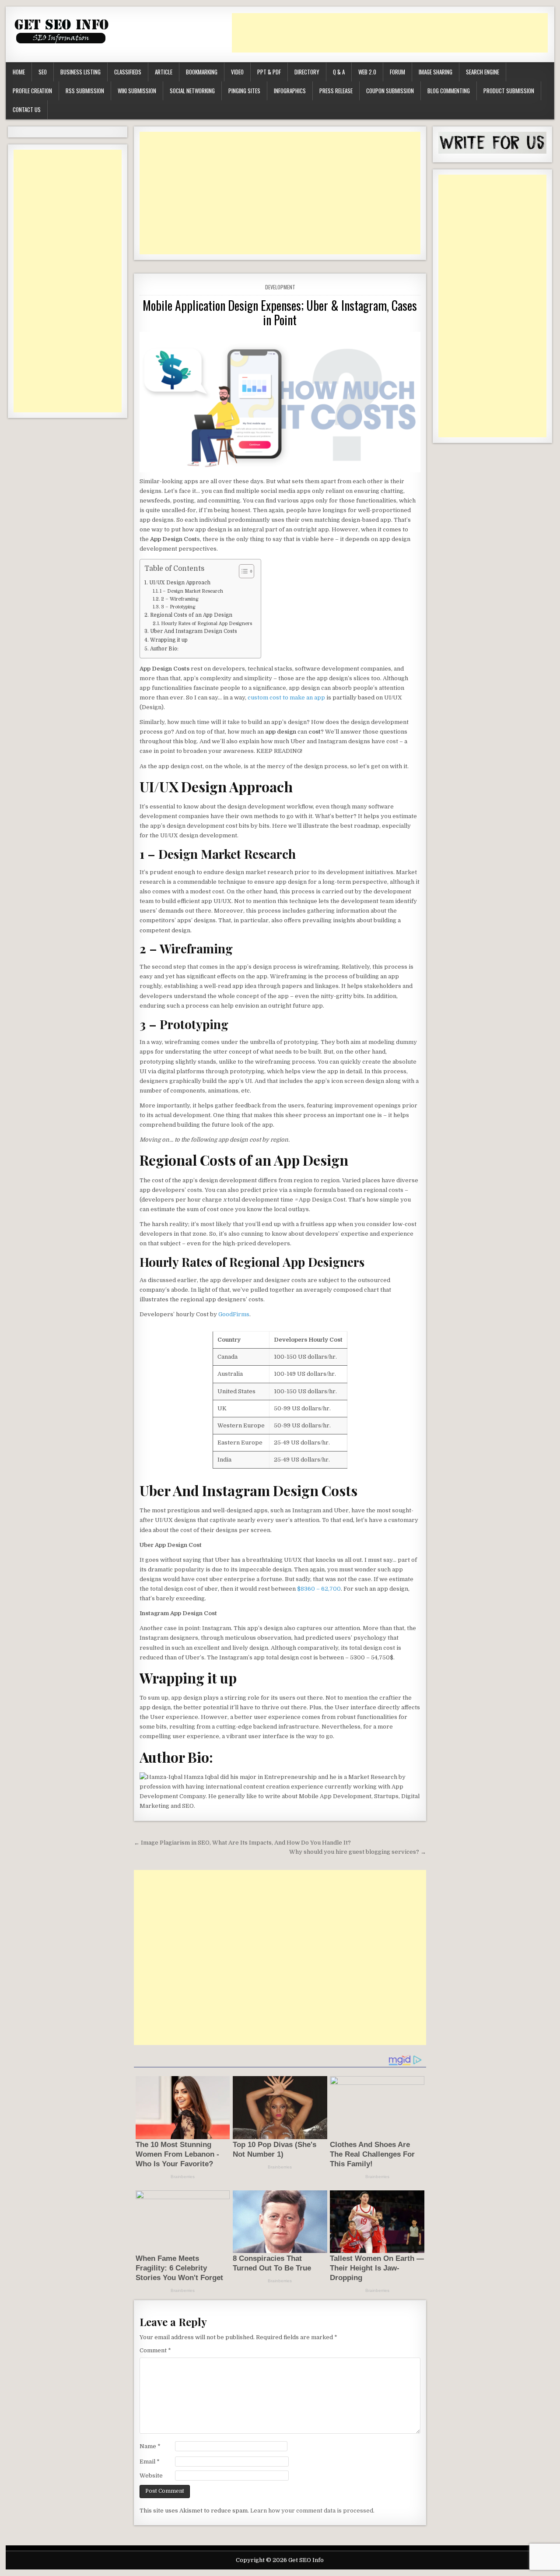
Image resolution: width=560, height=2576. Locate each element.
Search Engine (483, 72)
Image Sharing (436, 72)
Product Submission (509, 91)
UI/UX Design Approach (180, 583)
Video (237, 72)
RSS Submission (85, 91)
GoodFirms (234, 1314)
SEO (43, 72)
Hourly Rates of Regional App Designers (206, 624)
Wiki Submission (137, 91)
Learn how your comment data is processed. (312, 2511)
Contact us (27, 109)
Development (280, 287)
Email (150, 2462)
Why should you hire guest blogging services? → (358, 1852)
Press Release (336, 91)
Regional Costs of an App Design (191, 615)
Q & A (339, 72)
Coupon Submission (390, 91)
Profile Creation (32, 91)
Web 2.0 (367, 72)
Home (19, 72)
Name (150, 2446)
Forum (397, 72)
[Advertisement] (391, 33)
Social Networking (192, 91)
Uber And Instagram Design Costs (193, 631)
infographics (290, 91)
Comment (155, 2350)
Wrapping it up (169, 640)
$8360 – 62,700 (319, 1589)
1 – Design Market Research (191, 591)
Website (151, 2476)
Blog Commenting (449, 91)
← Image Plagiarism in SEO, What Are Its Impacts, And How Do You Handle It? (242, 1843)
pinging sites (244, 91)
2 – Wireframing (180, 599)
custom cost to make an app (287, 698)
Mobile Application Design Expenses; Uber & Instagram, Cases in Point (280, 313)
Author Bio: (164, 649)
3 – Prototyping (178, 607)
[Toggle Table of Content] (242, 571)
